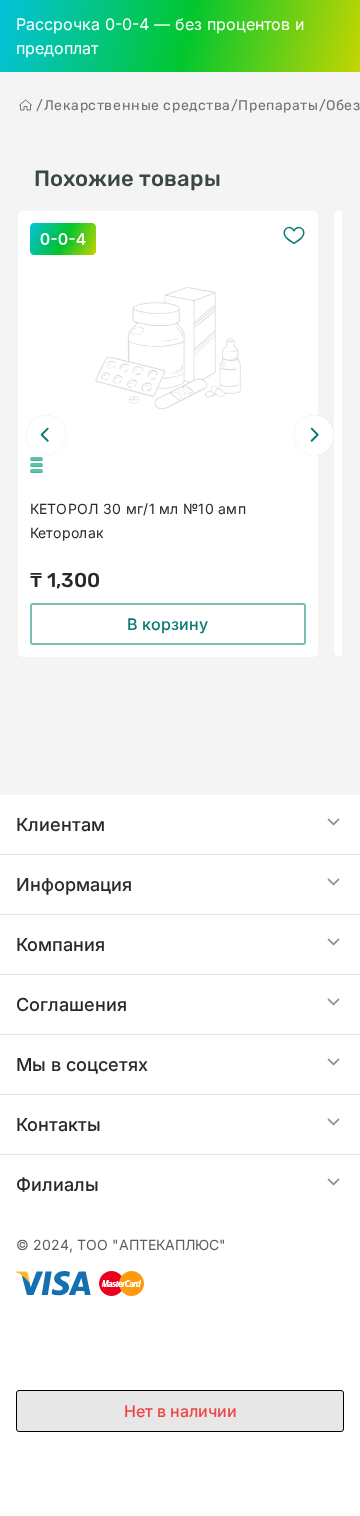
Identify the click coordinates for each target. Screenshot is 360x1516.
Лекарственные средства (137, 105)
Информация (74, 884)
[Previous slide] (46, 435)
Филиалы (57, 1184)
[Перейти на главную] (26, 105)
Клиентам (60, 824)
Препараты (278, 105)
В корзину (167, 624)
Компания (60, 944)
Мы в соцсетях (82, 1064)
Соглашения (71, 1004)
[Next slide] (314, 435)
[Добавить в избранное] (294, 235)
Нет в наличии (180, 1411)
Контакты (58, 1124)
